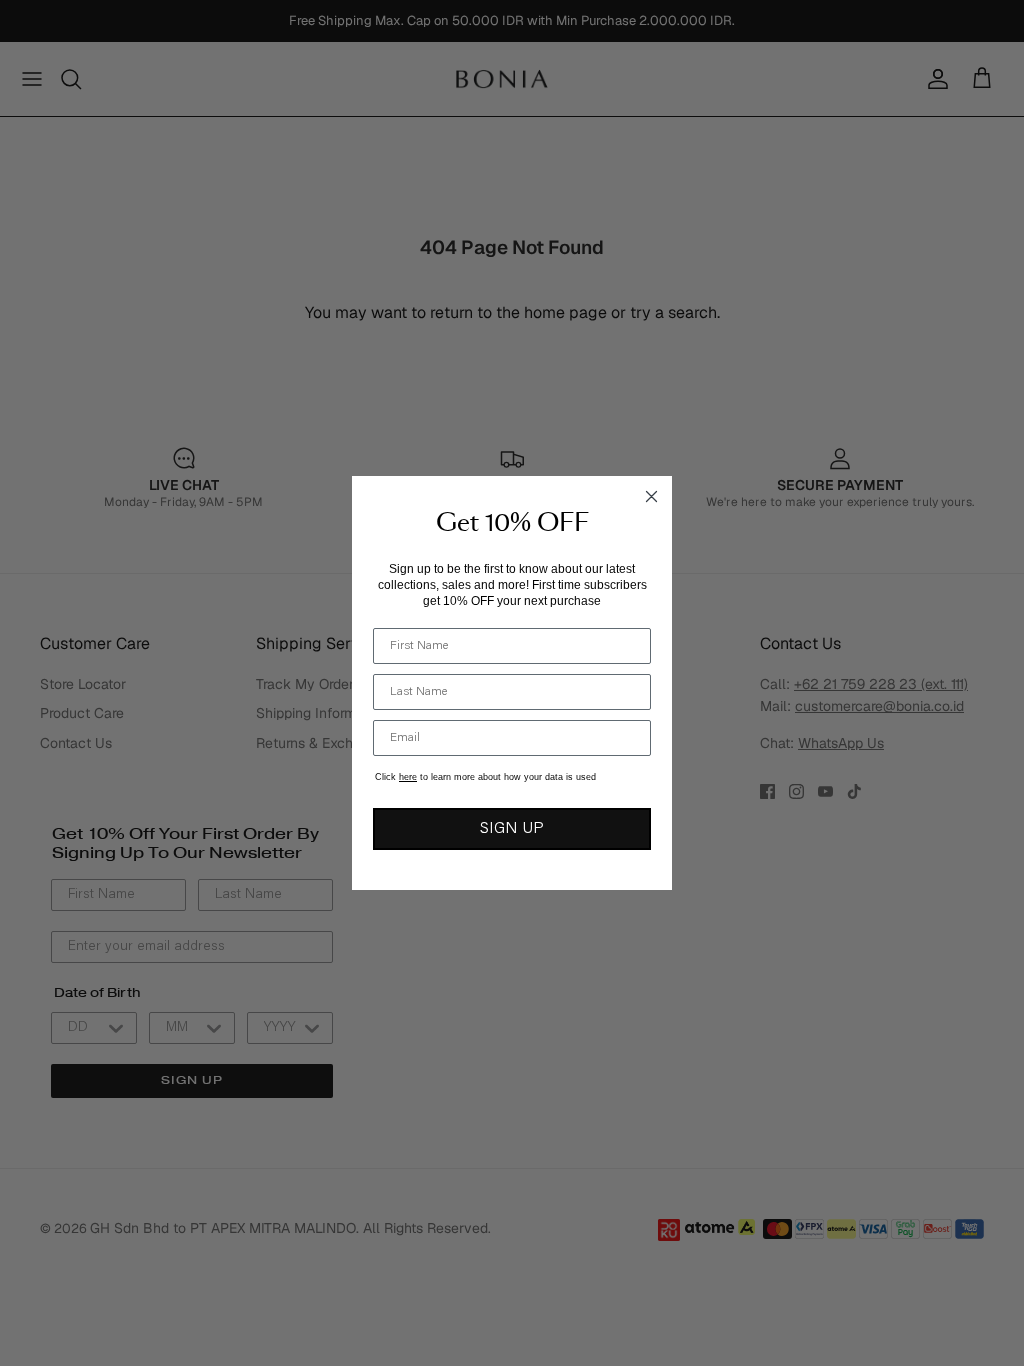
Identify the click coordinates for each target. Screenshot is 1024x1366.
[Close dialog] (651, 496)
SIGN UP (512, 829)
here (408, 777)
